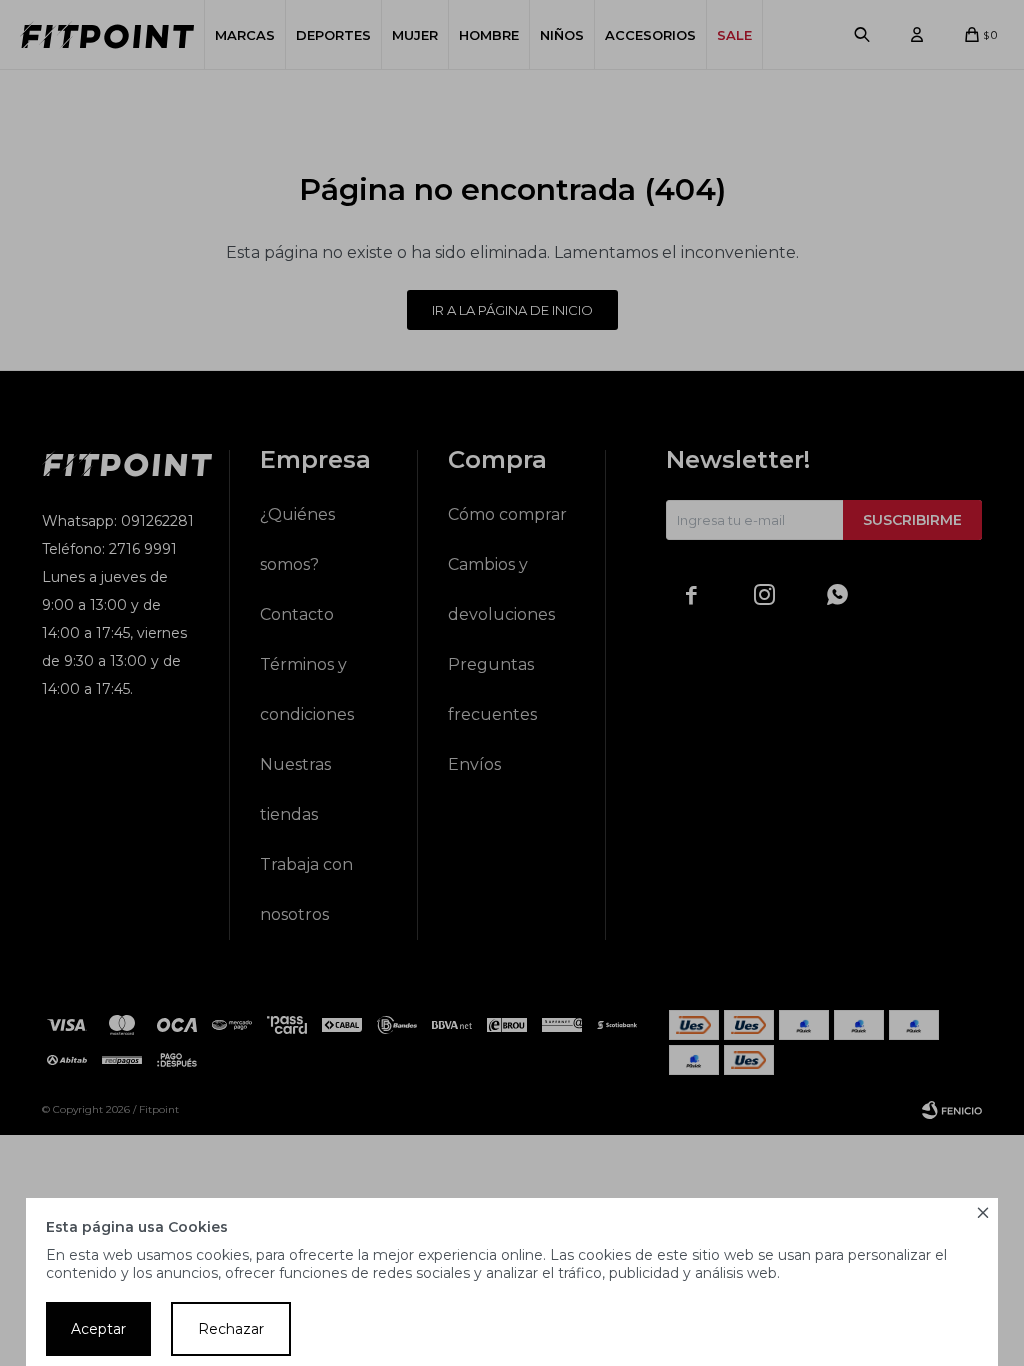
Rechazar (231, 1329)
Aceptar (98, 1329)
